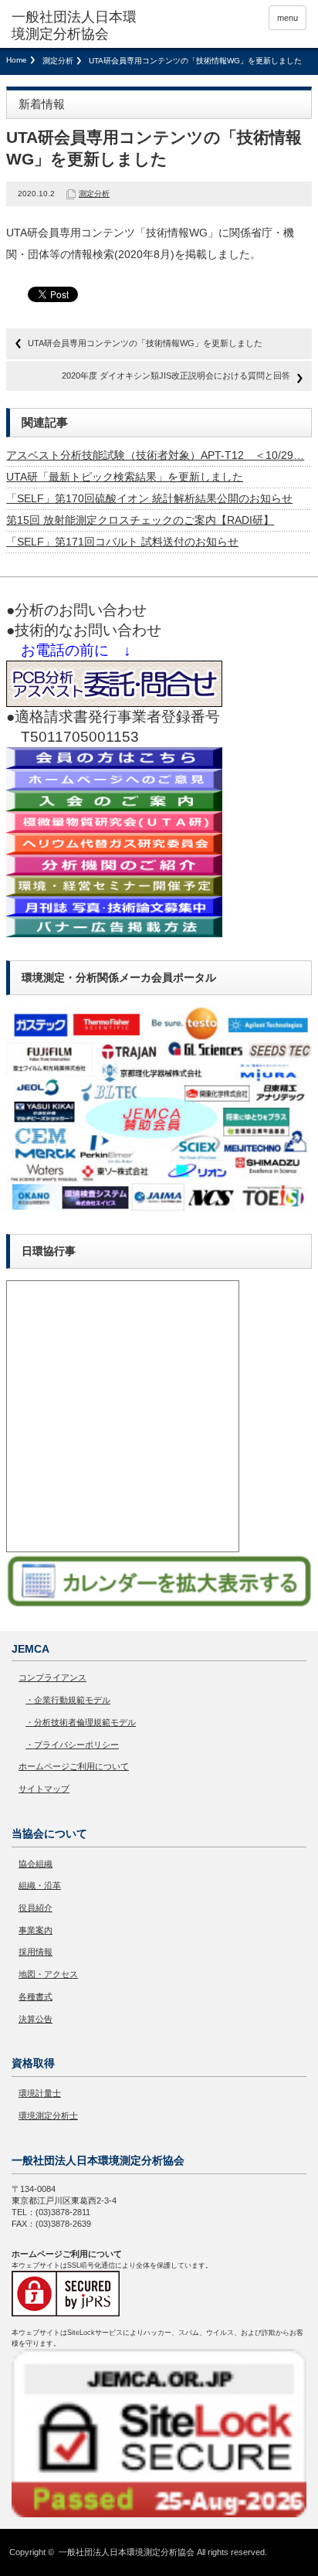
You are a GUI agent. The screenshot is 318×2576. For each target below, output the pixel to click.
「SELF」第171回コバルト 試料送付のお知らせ (122, 542)
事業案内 (36, 1930)
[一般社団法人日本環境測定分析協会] (75, 26)
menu (288, 18)
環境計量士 (40, 2093)
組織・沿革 (40, 1885)
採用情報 (36, 1952)
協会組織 (36, 1864)
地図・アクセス (48, 1974)
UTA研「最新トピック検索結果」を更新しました (125, 477)
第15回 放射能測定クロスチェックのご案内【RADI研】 (140, 520)
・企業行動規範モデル (68, 1700)
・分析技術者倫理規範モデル (81, 1722)
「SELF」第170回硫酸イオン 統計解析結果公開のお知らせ (149, 498)
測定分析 (58, 61)
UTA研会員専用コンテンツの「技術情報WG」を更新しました (145, 343)
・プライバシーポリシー (72, 1745)
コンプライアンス (52, 1677)
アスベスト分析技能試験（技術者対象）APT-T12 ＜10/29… (155, 455)
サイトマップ (44, 1789)
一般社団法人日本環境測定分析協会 (127, 2552)
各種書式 (36, 1997)
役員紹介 (36, 1908)
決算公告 (36, 2019)
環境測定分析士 (48, 2116)
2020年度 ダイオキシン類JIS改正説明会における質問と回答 (176, 376)
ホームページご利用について (74, 1766)
